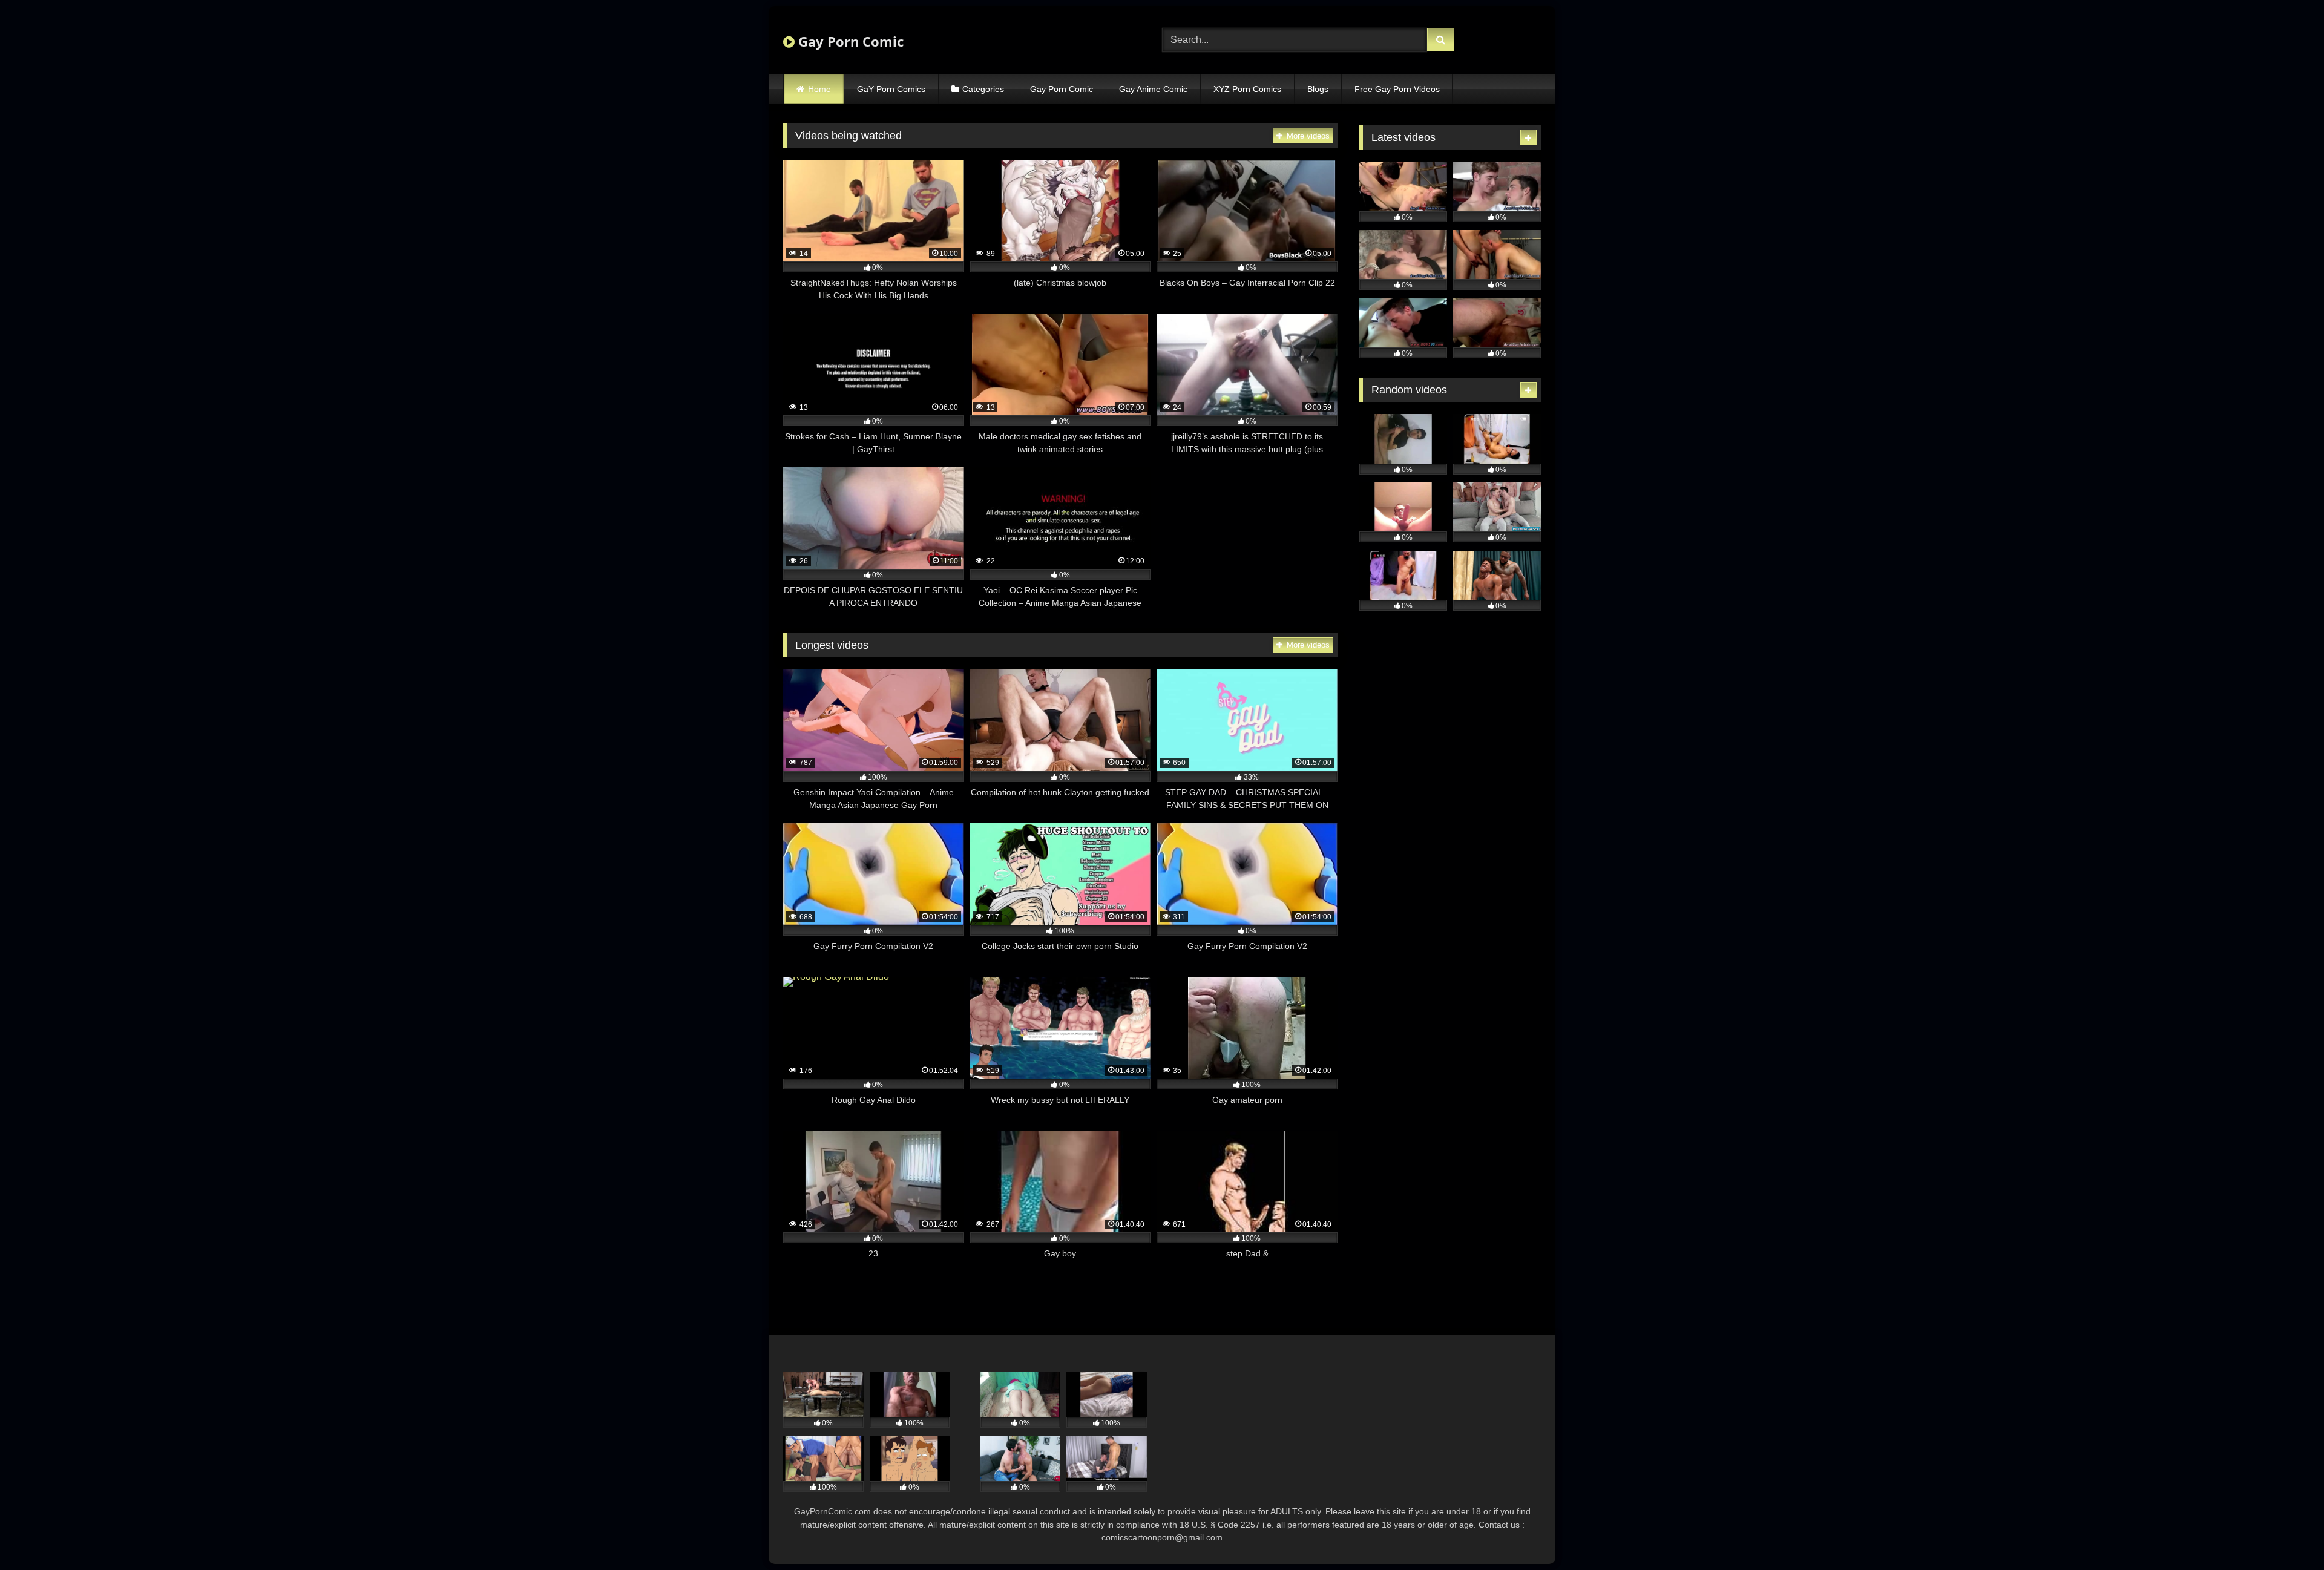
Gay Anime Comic (1153, 89)
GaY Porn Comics (891, 89)
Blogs (1318, 89)
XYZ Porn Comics (1247, 89)
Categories (983, 89)
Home (819, 89)
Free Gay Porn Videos (1397, 89)
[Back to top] (2286, 1534)
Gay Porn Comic (849, 41)
